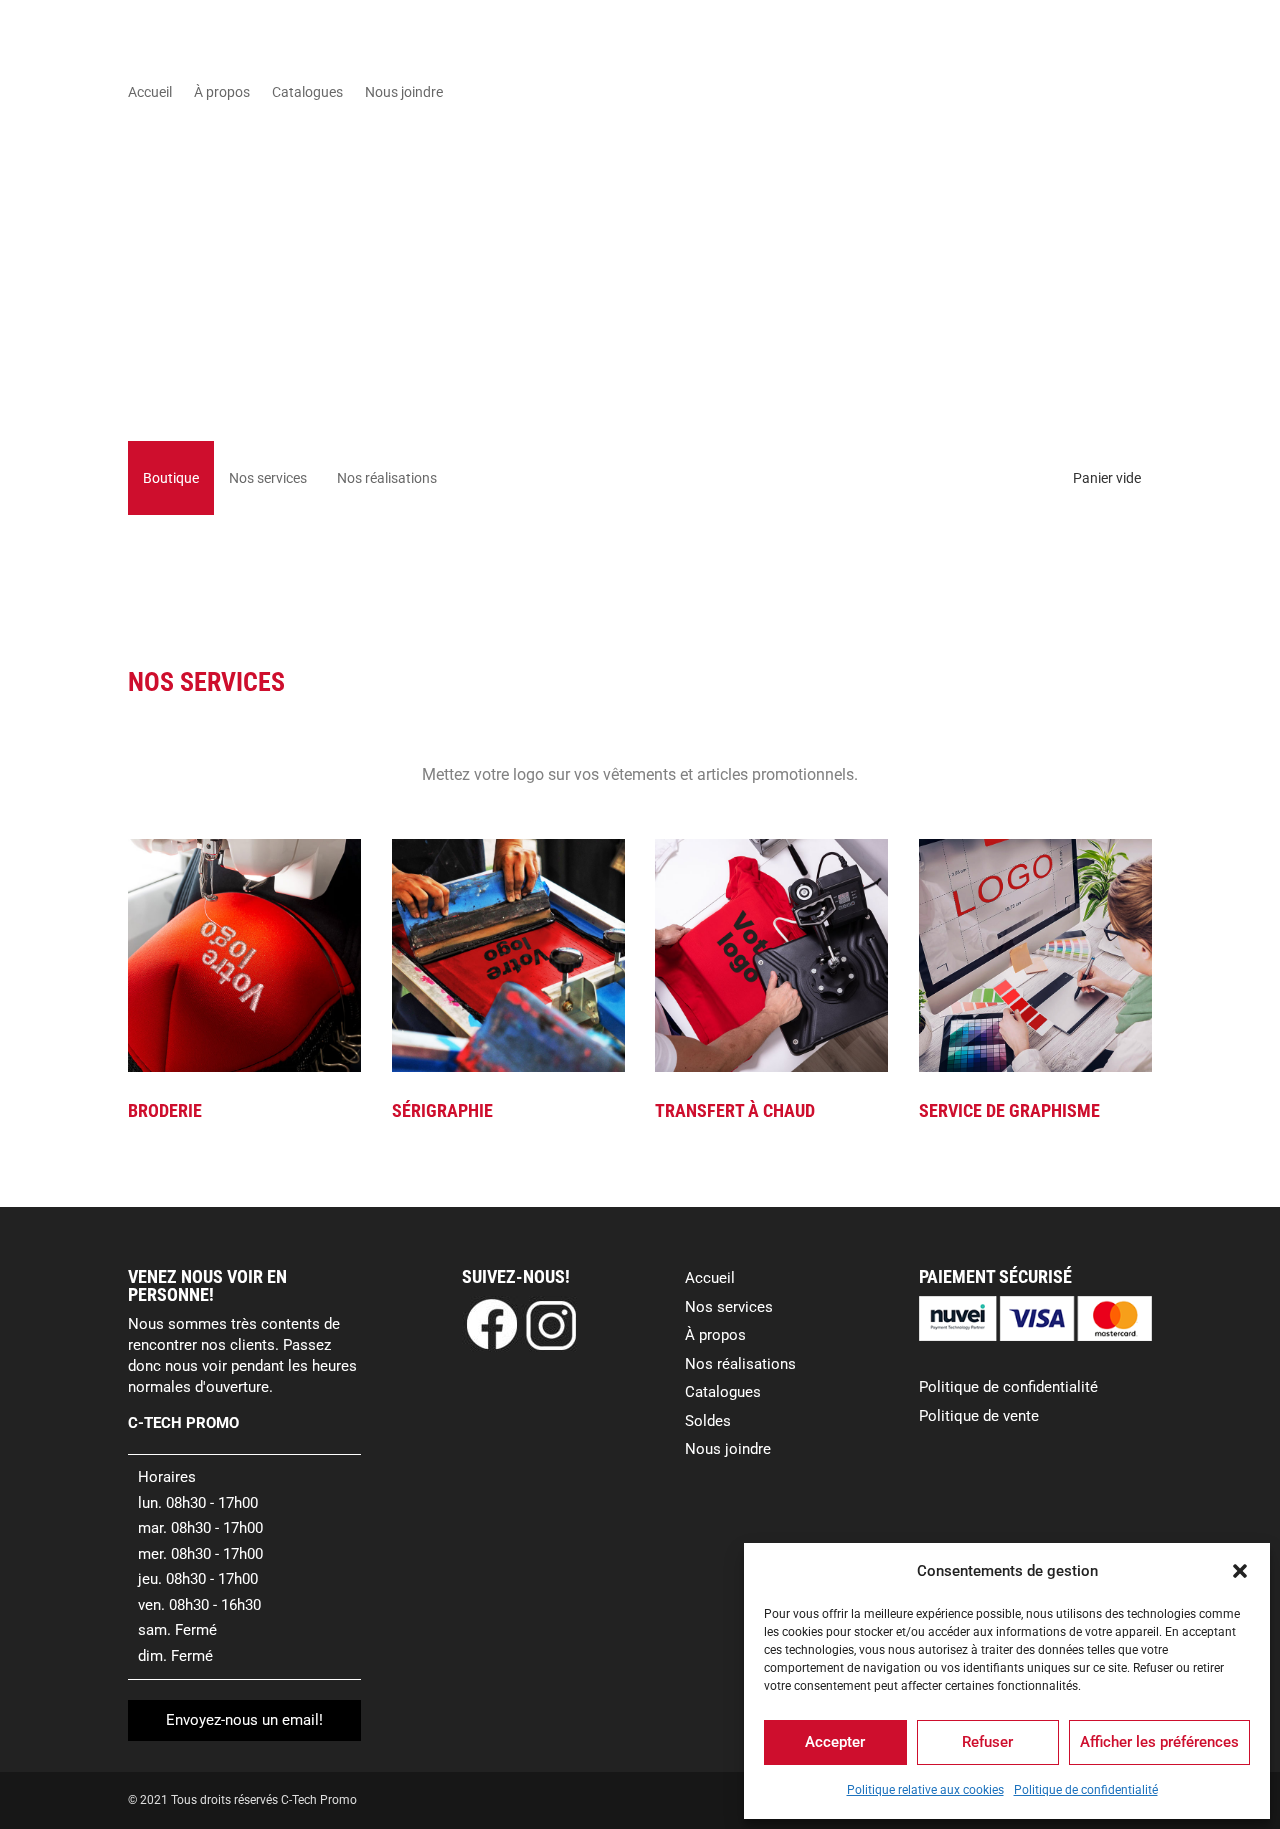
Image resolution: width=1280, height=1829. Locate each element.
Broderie (165, 1110)
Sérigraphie (442, 1110)
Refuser (987, 1742)
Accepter (835, 1742)
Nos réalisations (387, 478)
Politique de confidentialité (1086, 1790)
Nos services (268, 478)
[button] (1240, 1571)
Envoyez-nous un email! (244, 1720)
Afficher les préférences (1159, 1742)
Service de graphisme (1009, 1110)
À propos (222, 92)
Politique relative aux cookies (925, 1790)
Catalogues (307, 92)
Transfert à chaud (735, 1110)
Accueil (150, 92)
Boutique (171, 478)
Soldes (708, 1421)
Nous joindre (404, 92)
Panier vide (1107, 478)
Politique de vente (979, 1416)
